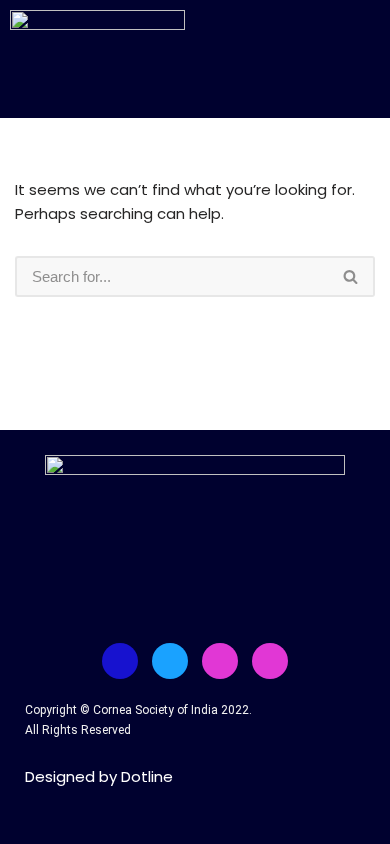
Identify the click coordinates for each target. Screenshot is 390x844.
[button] (315, 47)
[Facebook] (120, 661)
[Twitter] (170, 661)
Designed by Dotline (99, 776)
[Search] (351, 276)
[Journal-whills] (270, 661)
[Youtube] (220, 661)
